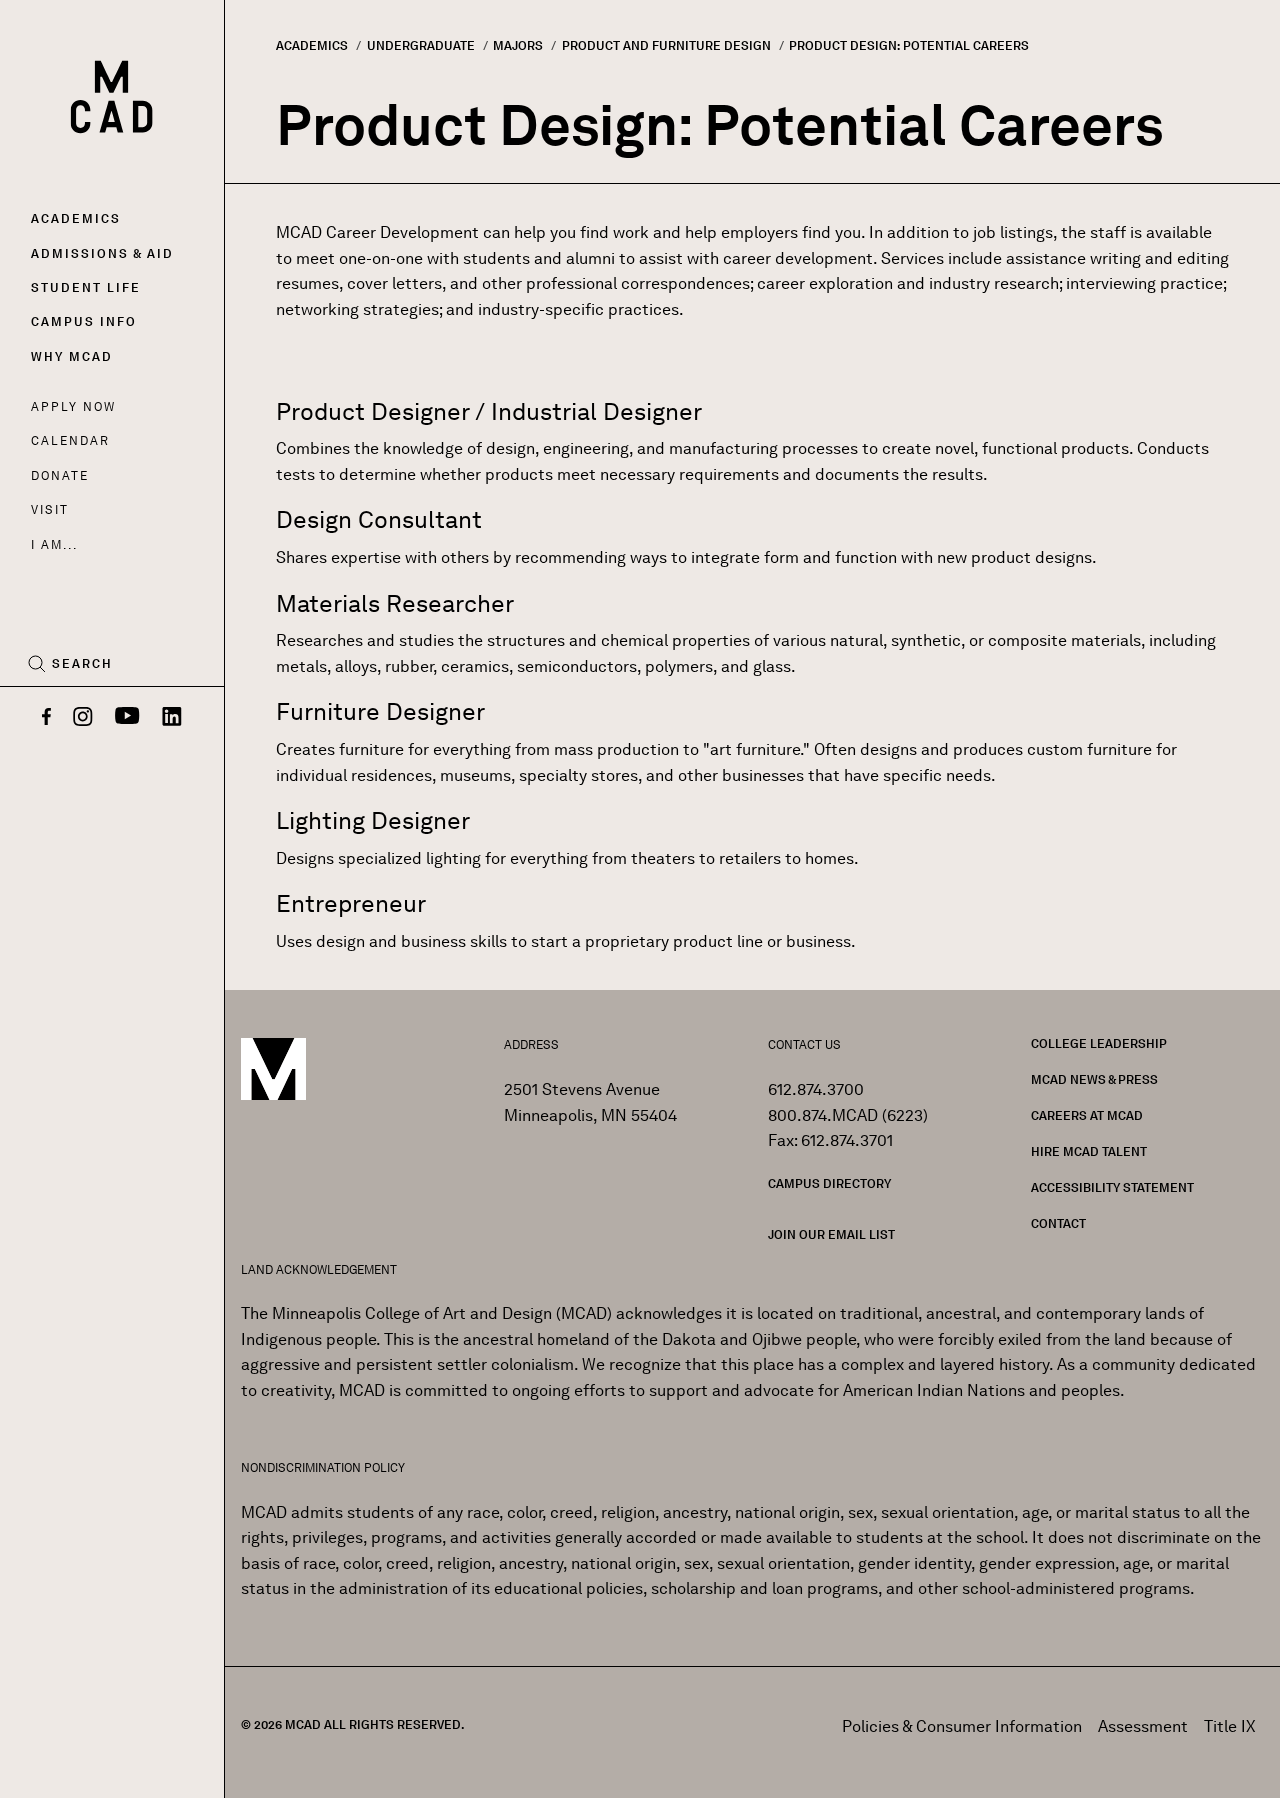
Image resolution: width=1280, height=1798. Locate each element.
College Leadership (1099, 1043)
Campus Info (84, 321)
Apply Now (73, 406)
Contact (1058, 1223)
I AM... (54, 544)
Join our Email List (831, 1234)
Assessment (1143, 1726)
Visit (49, 509)
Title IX (1230, 1726)
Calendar (70, 440)
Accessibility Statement (1112, 1187)
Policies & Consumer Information (962, 1726)
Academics (76, 218)
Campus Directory (829, 1183)
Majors (518, 45)
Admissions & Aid (102, 253)
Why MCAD (72, 356)
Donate (60, 475)
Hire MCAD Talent (1089, 1151)
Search (82, 664)
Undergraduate (421, 45)
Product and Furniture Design (666, 45)
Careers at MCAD (1087, 1115)
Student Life (86, 287)
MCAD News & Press (1094, 1079)
